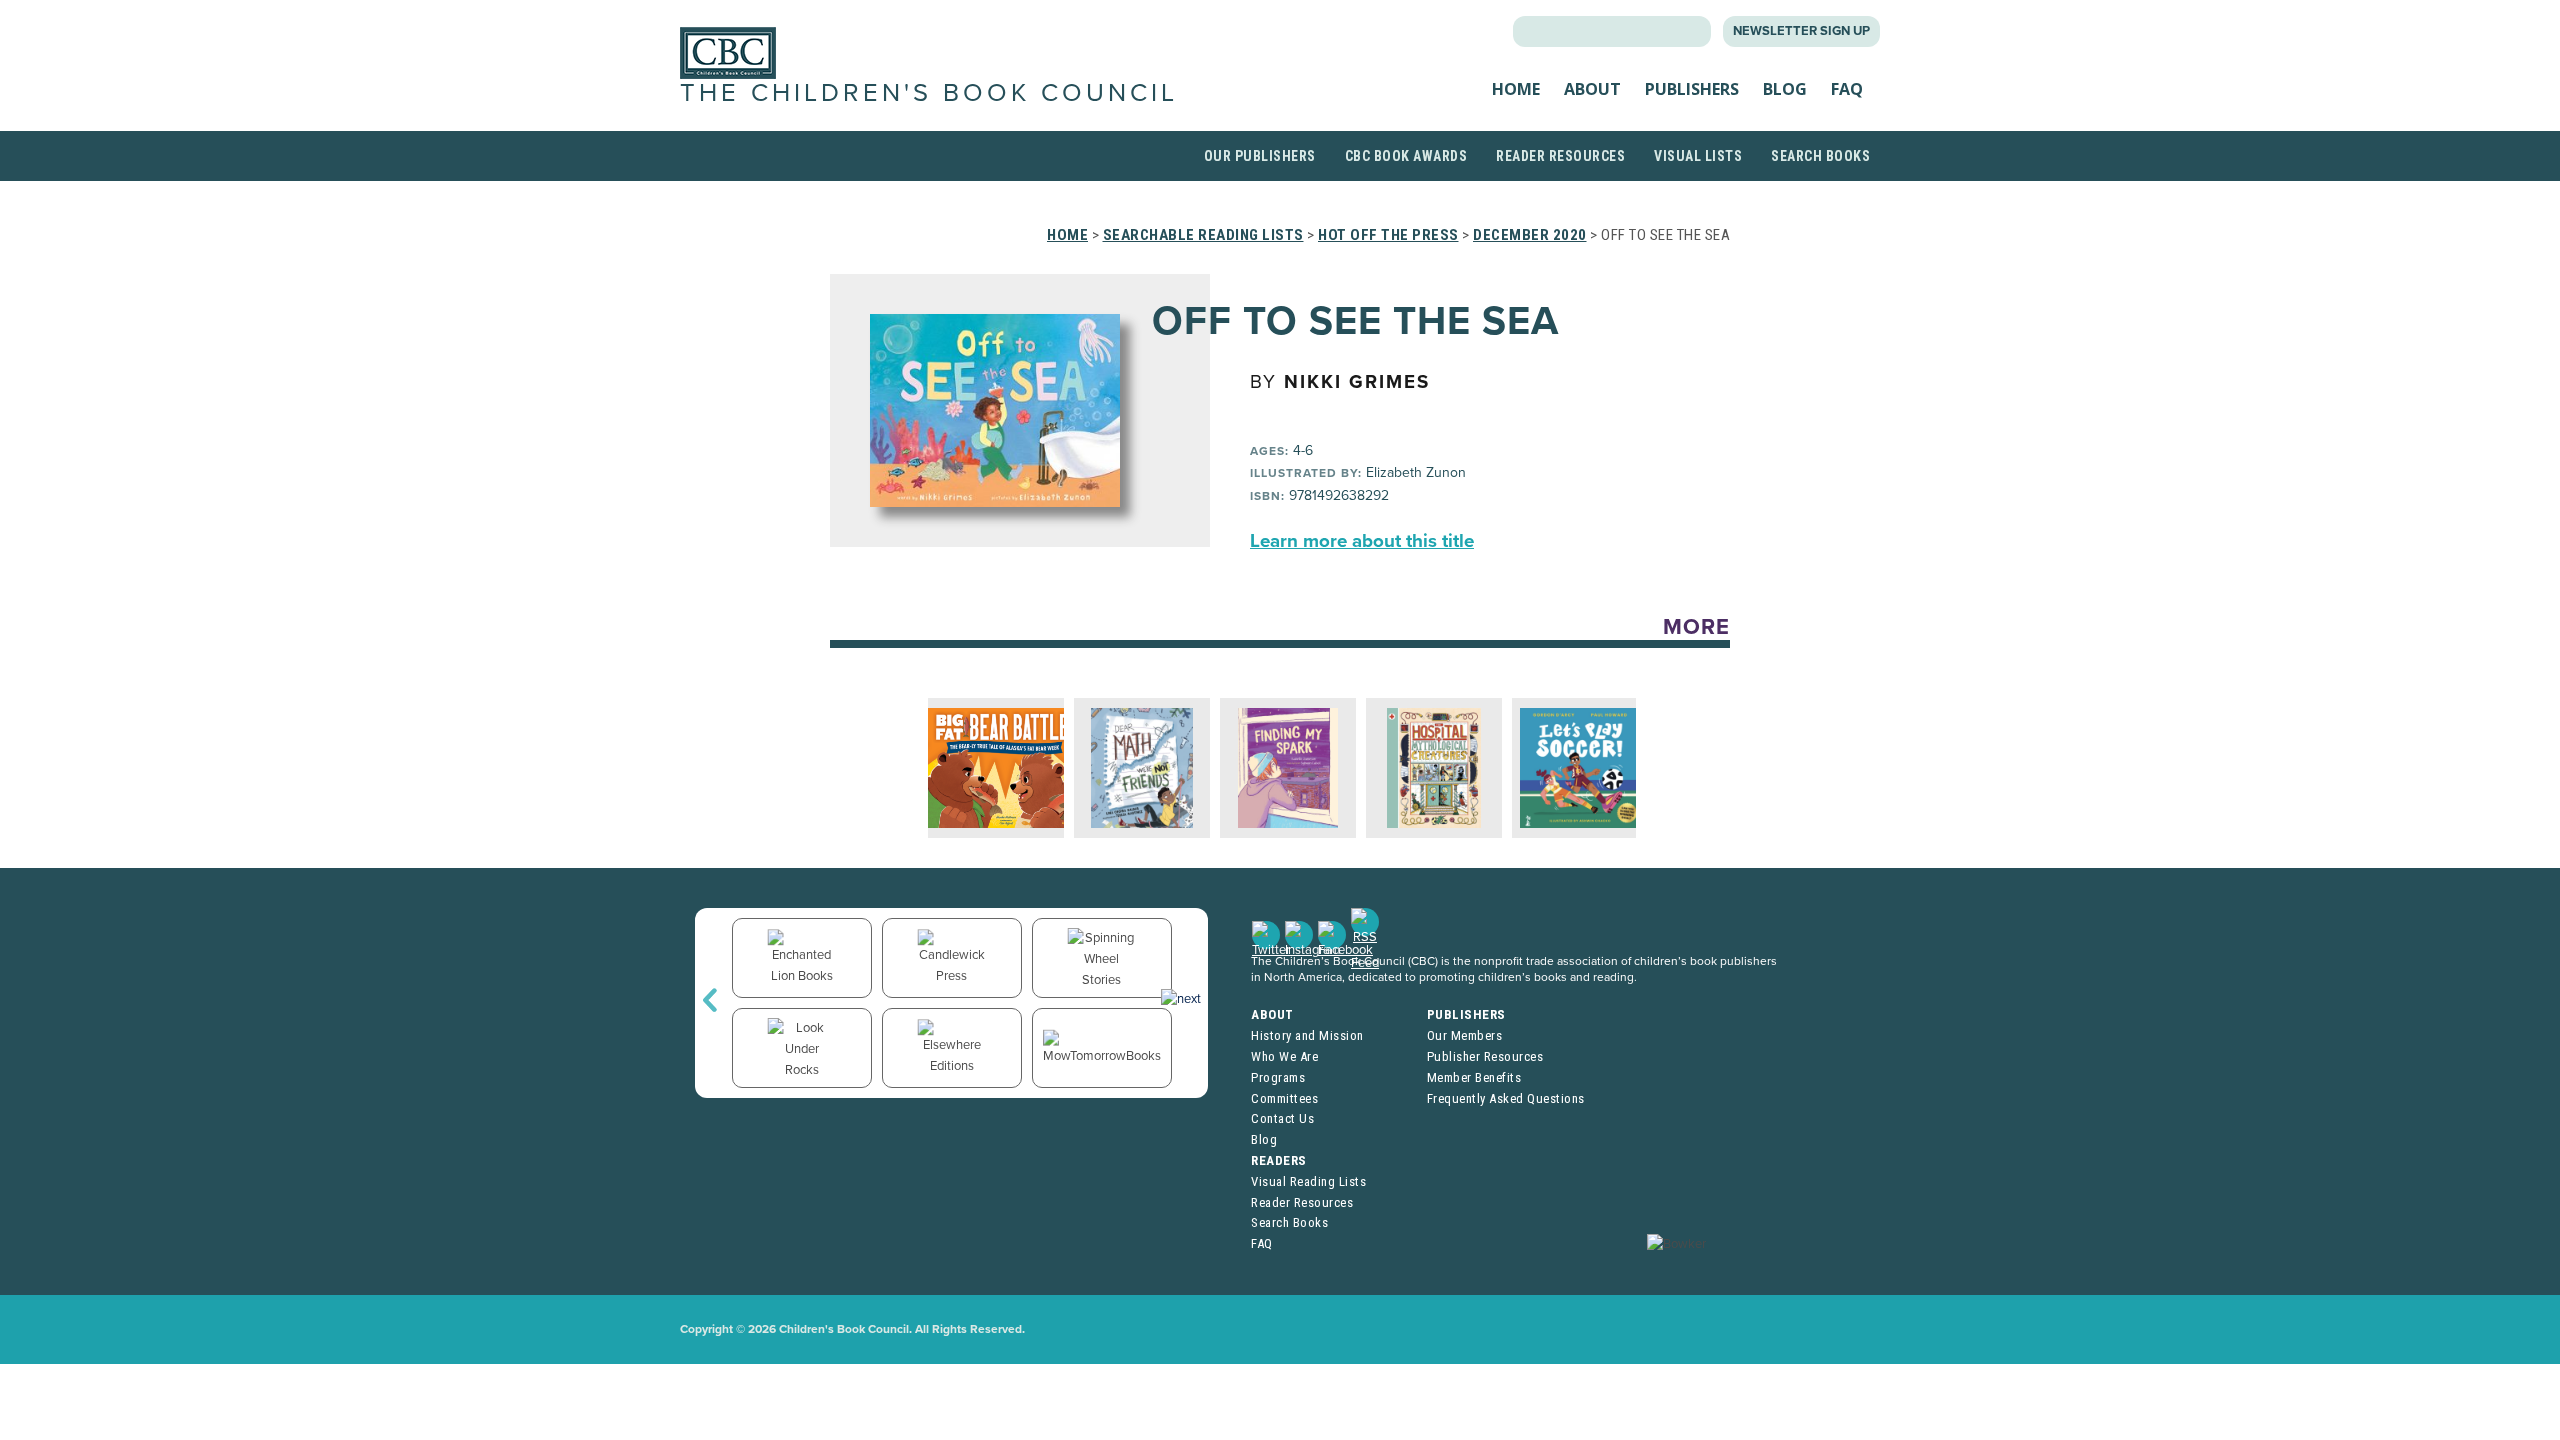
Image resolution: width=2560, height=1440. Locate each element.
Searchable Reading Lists (1203, 235)
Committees (1284, 1098)
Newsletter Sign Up (1801, 31)
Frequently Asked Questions (1506, 1098)
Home (1516, 89)
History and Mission (1307, 1035)
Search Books (1820, 156)
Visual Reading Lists (1308, 1181)
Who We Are (1284, 1056)
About (1592, 89)
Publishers (1692, 89)
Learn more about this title (1362, 541)
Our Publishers (1260, 156)
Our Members (1465, 1035)
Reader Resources (1560, 156)
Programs (1278, 1077)
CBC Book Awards (1406, 156)
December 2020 (1530, 235)
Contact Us (1282, 1118)
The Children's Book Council (929, 93)
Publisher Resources (1485, 1056)
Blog (1785, 89)
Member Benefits (1474, 1077)
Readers (1279, 1160)
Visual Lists (1698, 156)
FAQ (1847, 89)
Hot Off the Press (1388, 235)
